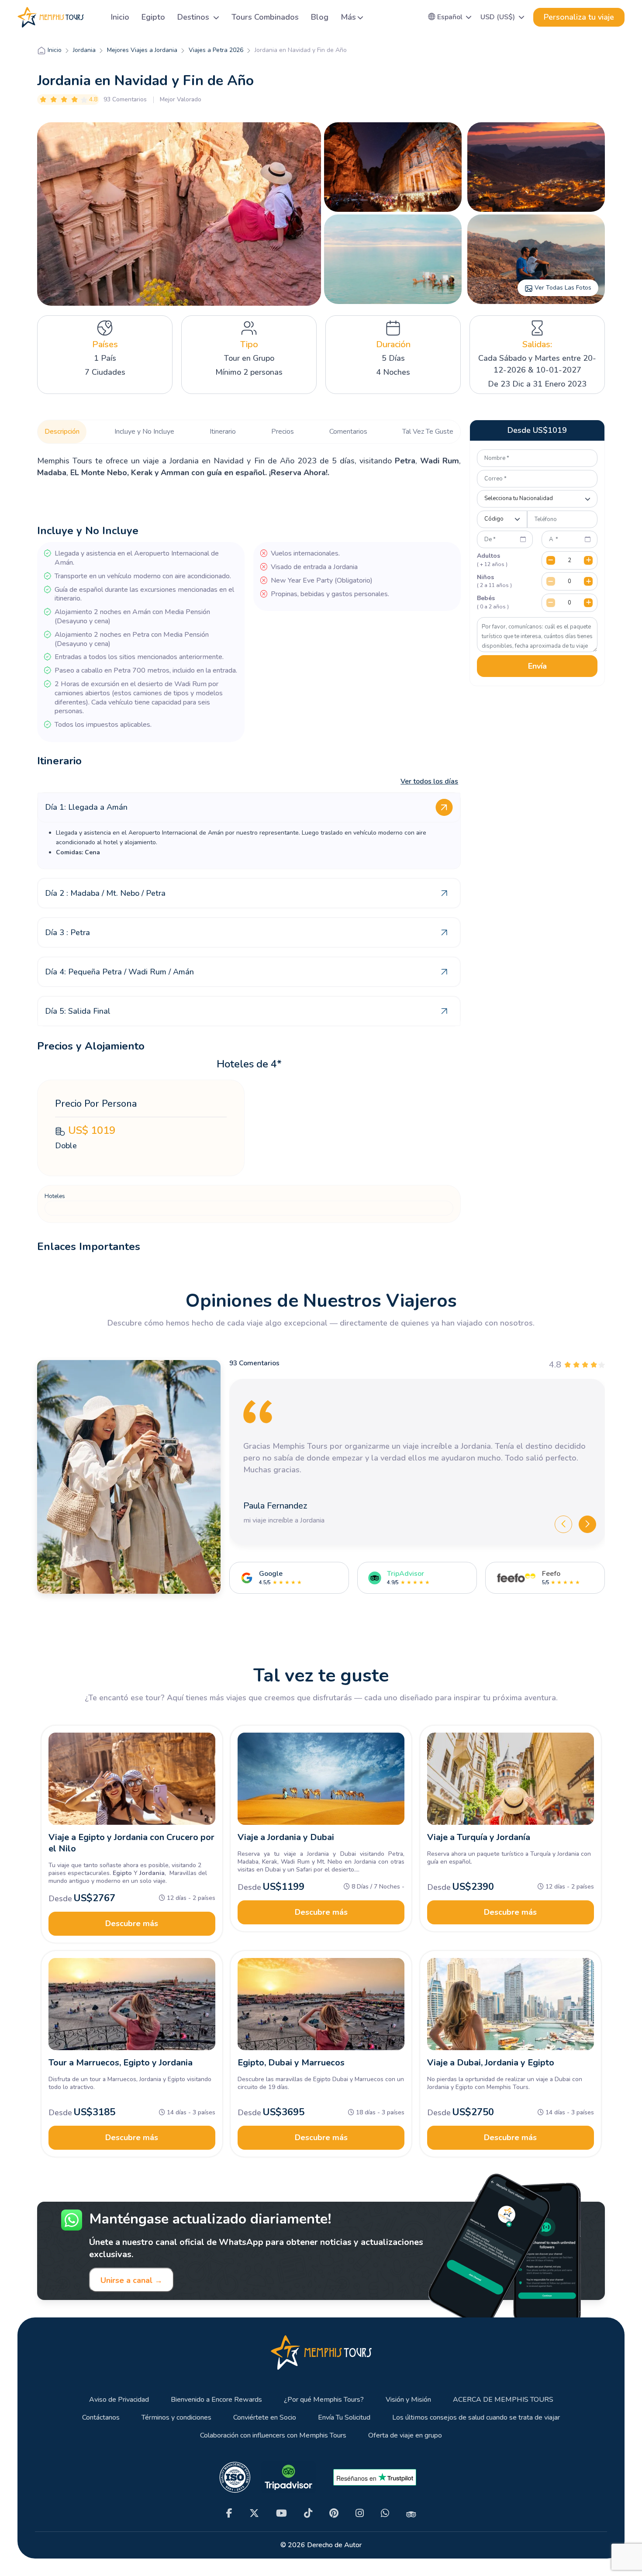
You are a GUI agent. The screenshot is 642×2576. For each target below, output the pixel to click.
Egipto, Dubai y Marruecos (291, 2063)
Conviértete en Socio (265, 2418)
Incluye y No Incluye (144, 432)
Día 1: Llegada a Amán (86, 807)
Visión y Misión (408, 2400)
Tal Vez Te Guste (428, 432)
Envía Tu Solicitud (344, 2418)
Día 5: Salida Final (78, 1011)
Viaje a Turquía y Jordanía (479, 1837)
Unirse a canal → (131, 2280)
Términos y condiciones (176, 2418)
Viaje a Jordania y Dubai (286, 1837)
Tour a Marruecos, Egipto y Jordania (121, 2063)
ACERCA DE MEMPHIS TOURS (503, 2400)
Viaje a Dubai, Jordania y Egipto (491, 2063)
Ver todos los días (429, 781)
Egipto (153, 17)
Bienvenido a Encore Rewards (216, 2400)
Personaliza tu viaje (579, 17)
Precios (283, 432)
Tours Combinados (265, 17)
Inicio (120, 17)
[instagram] (360, 2513)
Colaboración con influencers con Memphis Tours (273, 2436)
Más (348, 17)
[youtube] (281, 2513)
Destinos (194, 17)
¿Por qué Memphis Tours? (324, 2400)
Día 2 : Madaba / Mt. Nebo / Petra (105, 893)
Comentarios (348, 432)
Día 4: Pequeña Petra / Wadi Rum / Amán (119, 972)
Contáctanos (101, 2418)
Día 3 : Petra (67, 932)
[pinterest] (334, 2513)
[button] (450, 17)
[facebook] (229, 2513)
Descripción (62, 432)
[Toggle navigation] (94, 17)
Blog (320, 17)
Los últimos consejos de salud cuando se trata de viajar (476, 2418)
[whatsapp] (385, 2513)
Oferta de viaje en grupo (405, 2436)
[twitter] (254, 2513)
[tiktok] (308, 2513)
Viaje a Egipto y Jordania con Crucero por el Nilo (131, 1843)
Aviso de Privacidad (119, 2400)
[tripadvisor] (411, 2514)
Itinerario (223, 432)
